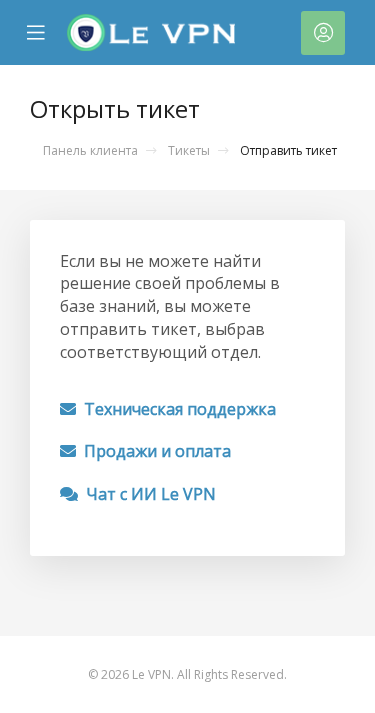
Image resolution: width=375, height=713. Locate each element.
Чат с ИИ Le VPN (147, 494)
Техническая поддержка (176, 409)
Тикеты (189, 150)
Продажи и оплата (153, 451)
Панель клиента (90, 150)
